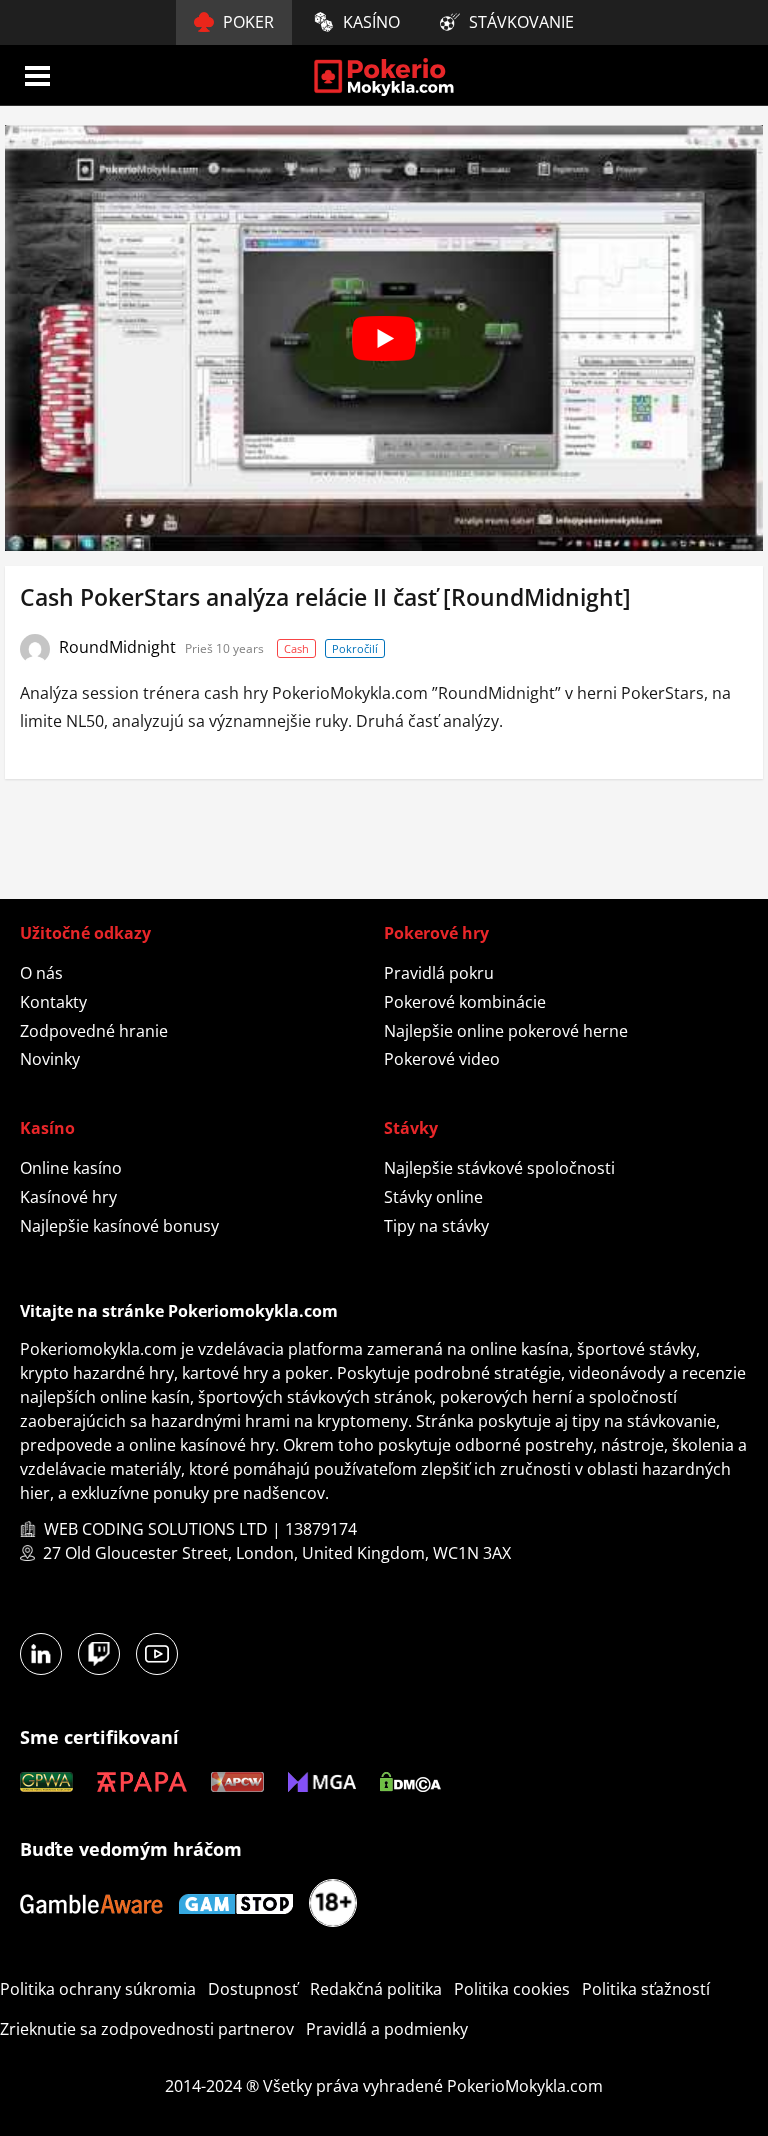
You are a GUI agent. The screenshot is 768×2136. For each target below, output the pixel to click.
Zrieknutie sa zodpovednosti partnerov (147, 2029)
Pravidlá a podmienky (387, 2029)
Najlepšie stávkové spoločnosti (499, 1168)
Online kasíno (71, 1168)
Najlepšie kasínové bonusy (119, 1226)
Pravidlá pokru (439, 973)
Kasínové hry (68, 1197)
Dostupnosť (253, 1989)
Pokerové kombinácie (465, 1002)
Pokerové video (442, 1059)
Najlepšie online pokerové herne (506, 1031)
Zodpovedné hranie (94, 1031)
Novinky (50, 1059)
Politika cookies (512, 1989)
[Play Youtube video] (384, 338)
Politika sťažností (646, 1989)
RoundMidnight (119, 647)
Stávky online (433, 1197)
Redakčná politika (376, 1989)
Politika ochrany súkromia (98, 1989)
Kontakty (53, 1002)
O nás (41, 973)
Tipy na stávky (436, 1226)
